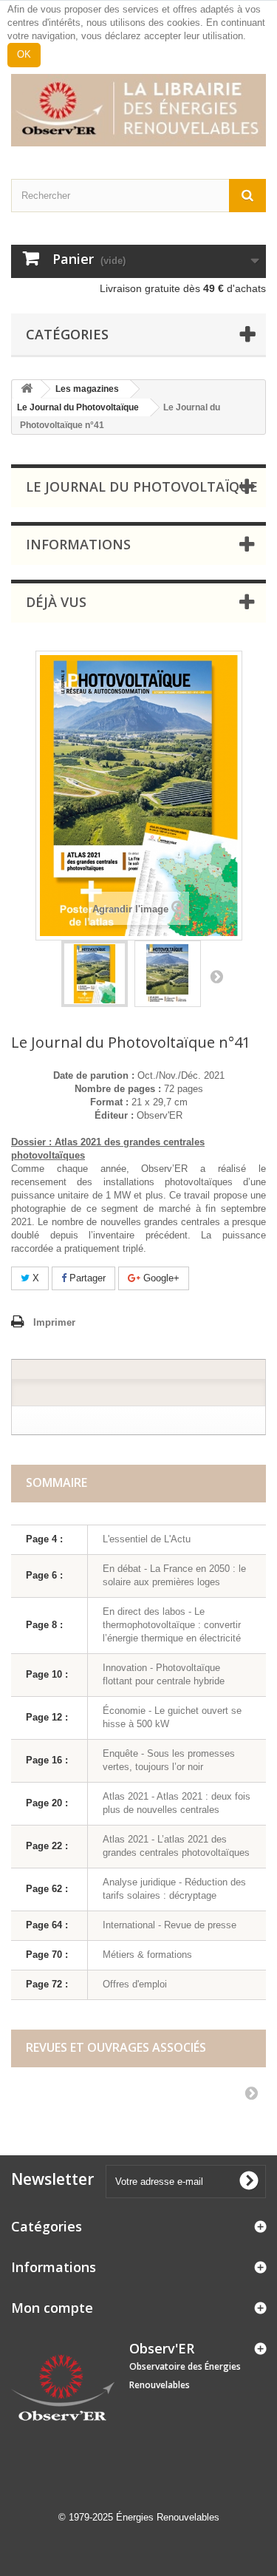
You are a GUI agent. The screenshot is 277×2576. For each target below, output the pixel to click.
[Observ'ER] (138, 110)
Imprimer (54, 1322)
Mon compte (52, 2308)
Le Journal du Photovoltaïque (78, 407)
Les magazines (87, 389)
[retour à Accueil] (27, 389)
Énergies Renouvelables (168, 2517)
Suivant (216, 976)
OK (24, 54)
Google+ (160, 1278)
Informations (78, 544)
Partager (86, 1278)
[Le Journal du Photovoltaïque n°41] (95, 974)
